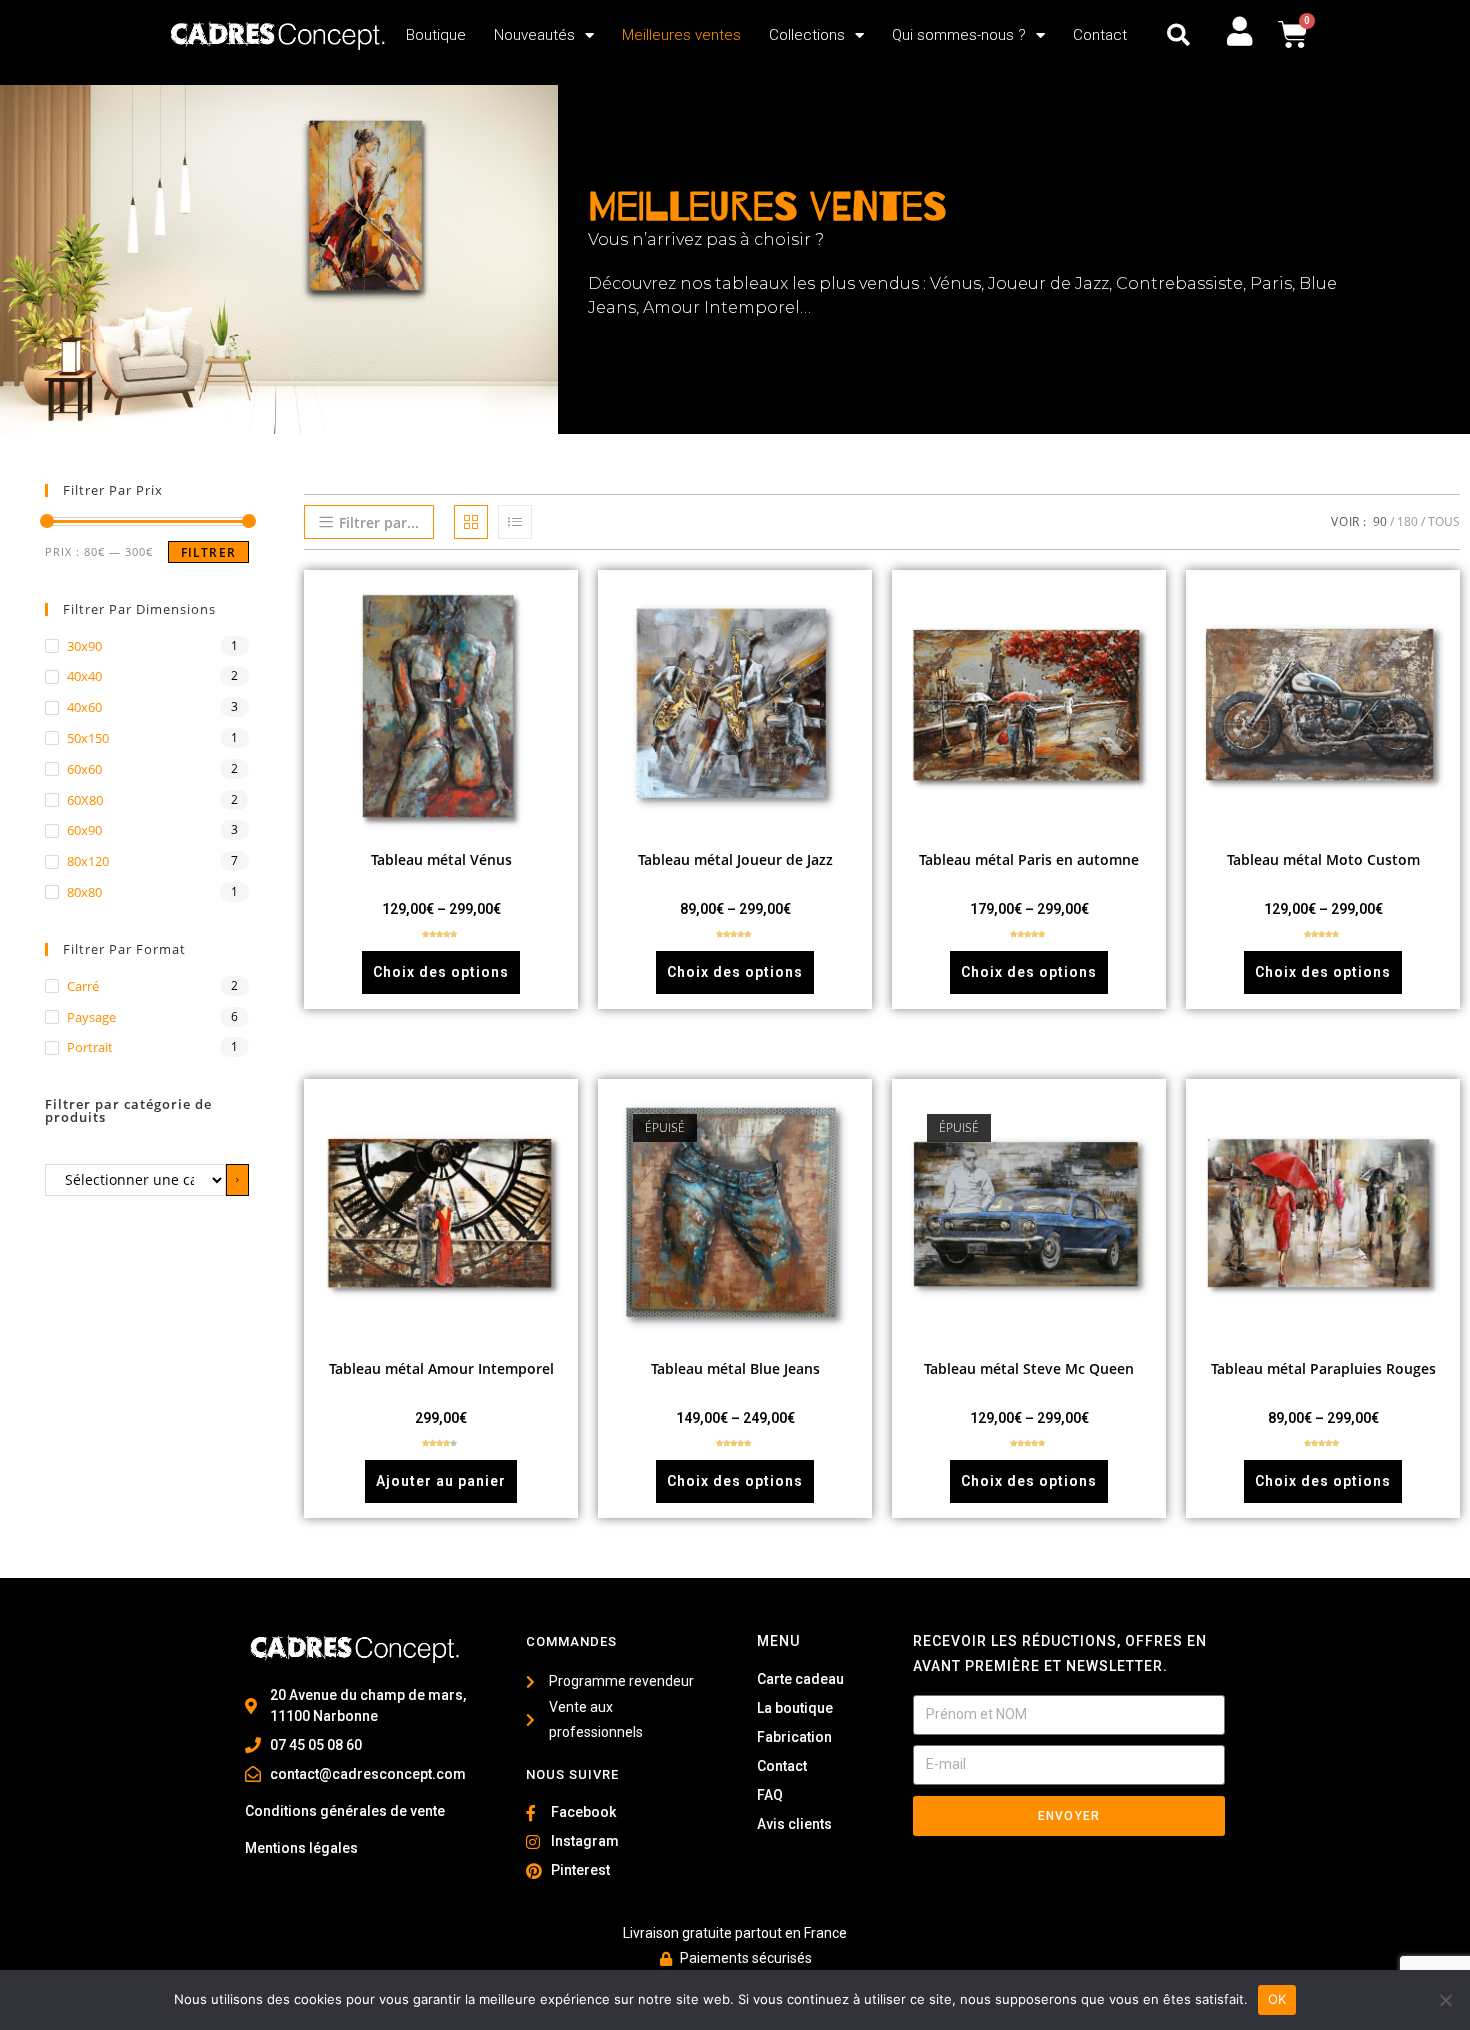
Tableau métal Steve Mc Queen (1029, 1368)
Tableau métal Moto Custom (1323, 859)
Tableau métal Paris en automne (1029, 859)
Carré (83, 986)
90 (1380, 521)
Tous (1444, 521)
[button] (1178, 35)
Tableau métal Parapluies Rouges (1323, 1368)
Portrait (90, 1047)
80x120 (88, 861)
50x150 (88, 738)
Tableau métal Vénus (441, 859)
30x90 (84, 646)
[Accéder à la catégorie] (237, 1180)
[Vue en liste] (515, 522)
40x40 (84, 676)
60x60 (84, 769)
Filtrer (208, 552)
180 (1407, 521)
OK (1277, 1999)
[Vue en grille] (471, 522)
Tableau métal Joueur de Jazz (735, 859)
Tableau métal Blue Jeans (735, 1368)
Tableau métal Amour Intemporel (441, 1368)
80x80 (84, 892)
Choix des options (441, 972)
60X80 (85, 800)
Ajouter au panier (441, 1481)
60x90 (84, 830)
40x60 (84, 707)
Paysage (91, 1017)
